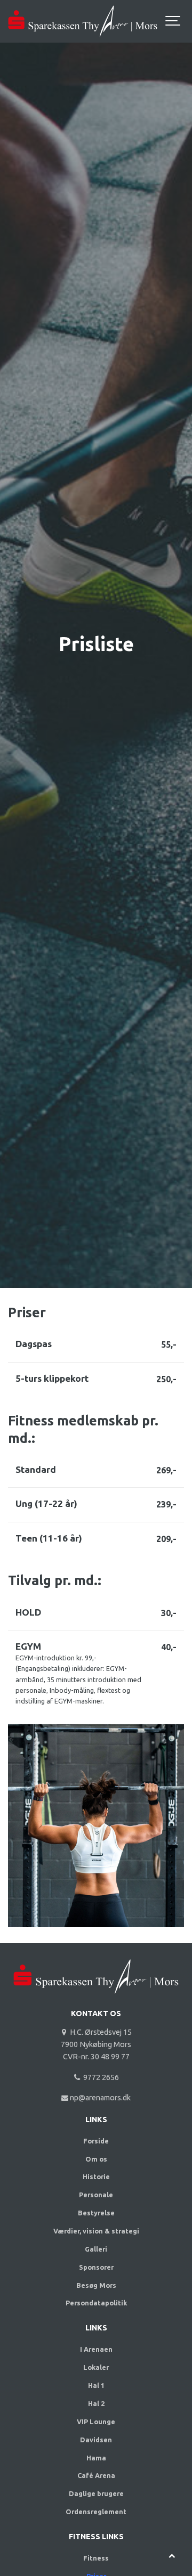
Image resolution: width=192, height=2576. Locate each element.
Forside (96, 2141)
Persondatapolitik (96, 2303)
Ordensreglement (96, 2512)
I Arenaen (96, 2349)
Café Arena (96, 2475)
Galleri (96, 2249)
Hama (96, 2458)
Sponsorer (96, 2267)
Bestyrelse (96, 2213)
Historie (96, 2176)
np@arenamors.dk (99, 2098)
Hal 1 (96, 2385)
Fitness (96, 2558)
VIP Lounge (96, 2422)
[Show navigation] (173, 21)
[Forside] (96, 1997)
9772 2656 (100, 2077)
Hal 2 (96, 2403)
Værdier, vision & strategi (96, 2231)
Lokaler (96, 2367)
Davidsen (96, 2440)
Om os (96, 2159)
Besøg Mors (96, 2285)
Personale (96, 2195)
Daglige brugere (96, 2493)
